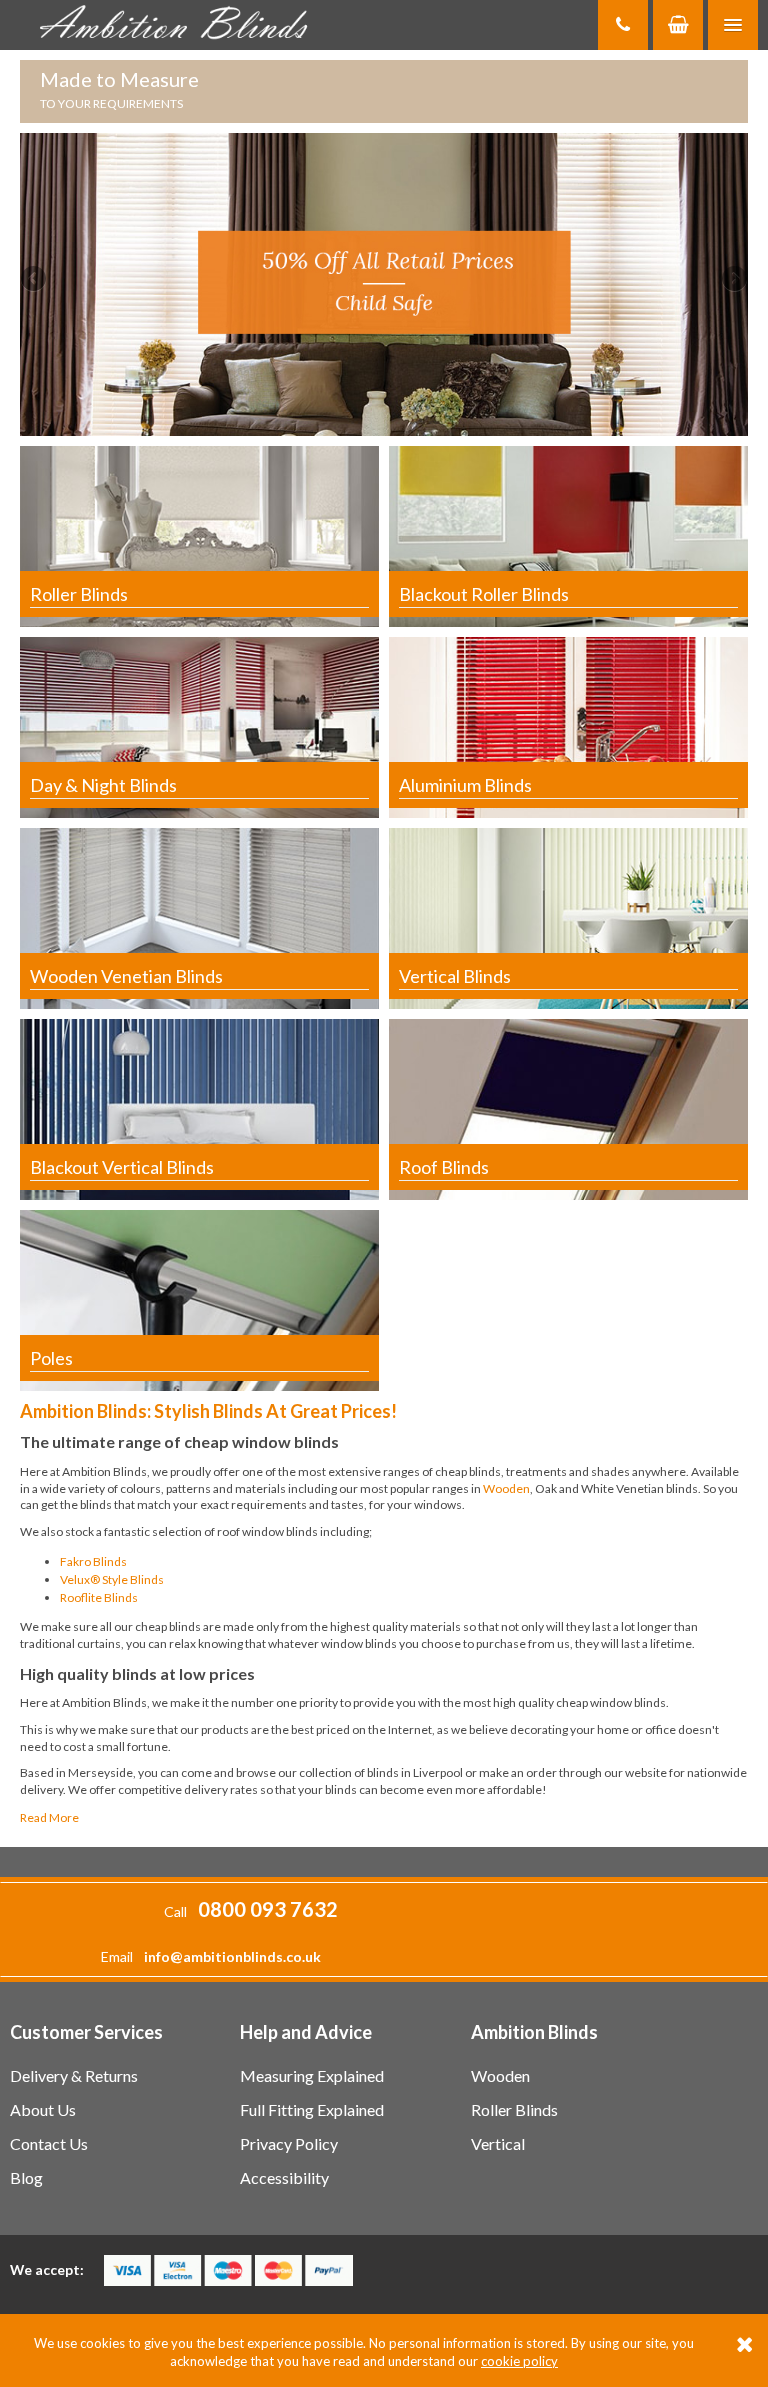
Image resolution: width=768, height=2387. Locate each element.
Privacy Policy (289, 2143)
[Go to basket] (678, 25)
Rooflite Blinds (99, 1597)
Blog (26, 2177)
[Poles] (199, 1298)
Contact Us (49, 2143)
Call (251, 1911)
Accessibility (284, 2177)
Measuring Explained (312, 2075)
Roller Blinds (514, 2109)
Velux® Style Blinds (112, 1579)
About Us (43, 2109)
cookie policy (519, 2361)
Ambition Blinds (180, 25)
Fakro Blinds (93, 1561)
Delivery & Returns (74, 2075)
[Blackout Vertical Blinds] (199, 1107)
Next (733, 280)
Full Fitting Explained (312, 2109)
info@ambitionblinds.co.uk (232, 1956)
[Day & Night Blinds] (199, 726)
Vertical (498, 2143)
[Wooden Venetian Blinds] (199, 917)
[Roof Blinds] (568, 1107)
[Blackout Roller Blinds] (568, 535)
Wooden (506, 1488)
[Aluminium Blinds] (568, 726)
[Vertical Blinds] (568, 917)
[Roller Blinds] (199, 535)
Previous (35, 280)
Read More (49, 1817)
